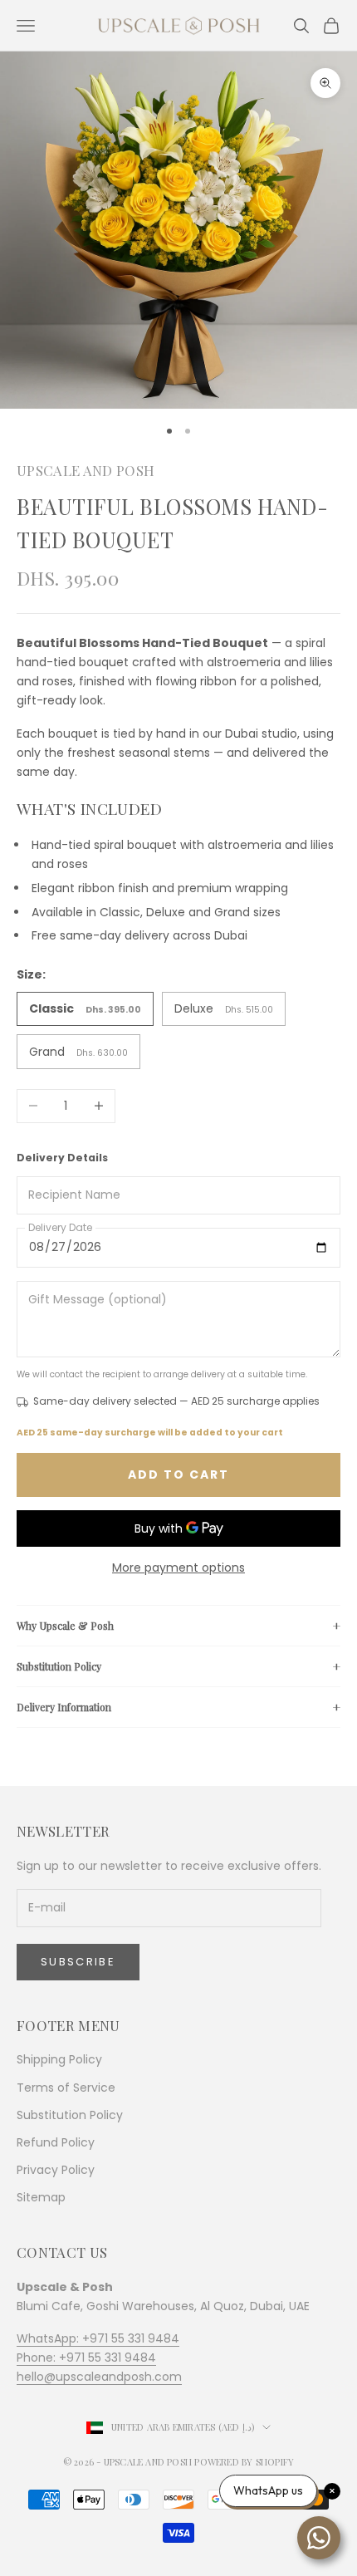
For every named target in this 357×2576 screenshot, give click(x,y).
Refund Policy (56, 2142)
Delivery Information (64, 1707)
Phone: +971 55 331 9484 (86, 2358)
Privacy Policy (56, 2170)
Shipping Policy (59, 2059)
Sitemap (41, 2197)
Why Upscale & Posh (65, 1626)
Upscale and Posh (86, 470)
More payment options (178, 1568)
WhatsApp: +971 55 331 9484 (98, 2338)
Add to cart (178, 1474)
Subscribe (78, 1962)
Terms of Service (66, 2088)
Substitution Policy (59, 1666)
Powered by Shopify (244, 2462)
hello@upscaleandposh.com (99, 2377)
